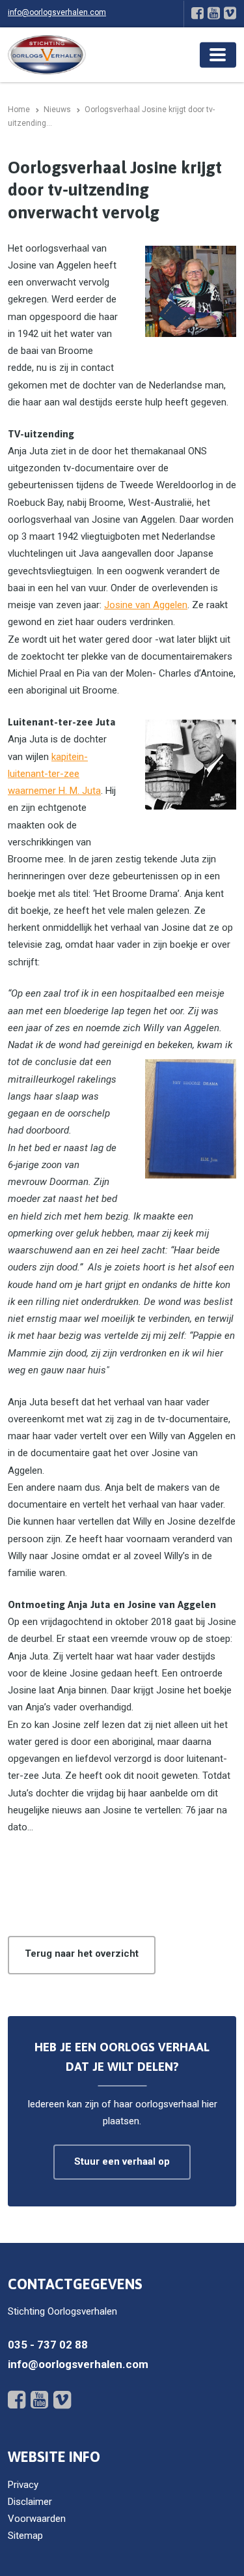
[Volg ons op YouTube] (214, 13)
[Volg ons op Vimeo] (230, 13)
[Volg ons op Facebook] (197, 13)
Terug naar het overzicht (82, 1954)
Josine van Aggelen (146, 605)
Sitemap (25, 2536)
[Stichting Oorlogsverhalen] (47, 54)
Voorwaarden (37, 2519)
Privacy (23, 2485)
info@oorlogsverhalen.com (57, 12)
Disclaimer (30, 2502)
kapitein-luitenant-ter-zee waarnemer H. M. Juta (54, 774)
